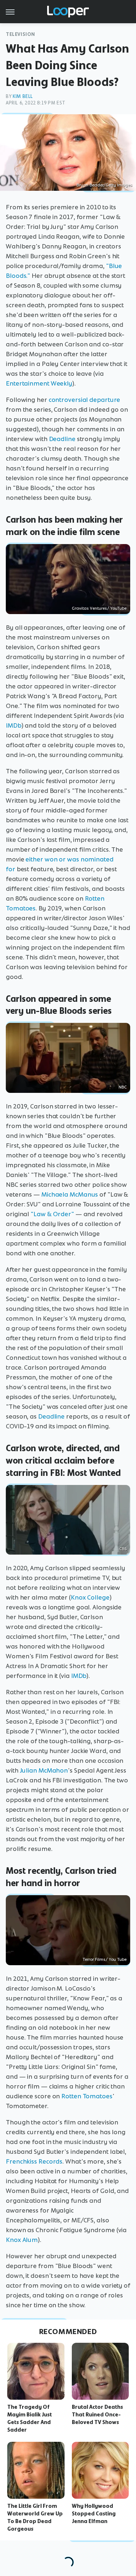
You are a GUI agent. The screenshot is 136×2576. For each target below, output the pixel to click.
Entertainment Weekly (39, 383)
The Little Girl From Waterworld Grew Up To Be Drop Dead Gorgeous (35, 2517)
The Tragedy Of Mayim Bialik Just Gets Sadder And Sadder (30, 2418)
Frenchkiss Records (34, 2161)
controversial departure (85, 400)
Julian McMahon (44, 1770)
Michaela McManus (70, 1194)
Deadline (62, 439)
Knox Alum (22, 2240)
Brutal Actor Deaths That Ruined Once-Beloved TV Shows (97, 2415)
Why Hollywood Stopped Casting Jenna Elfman (94, 2514)
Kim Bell (23, 96)
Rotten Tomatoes (87, 2096)
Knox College (90, 1597)
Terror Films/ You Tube (105, 1959)
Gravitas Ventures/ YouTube (99, 608)
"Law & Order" (52, 1214)
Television (20, 34)
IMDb (14, 725)
